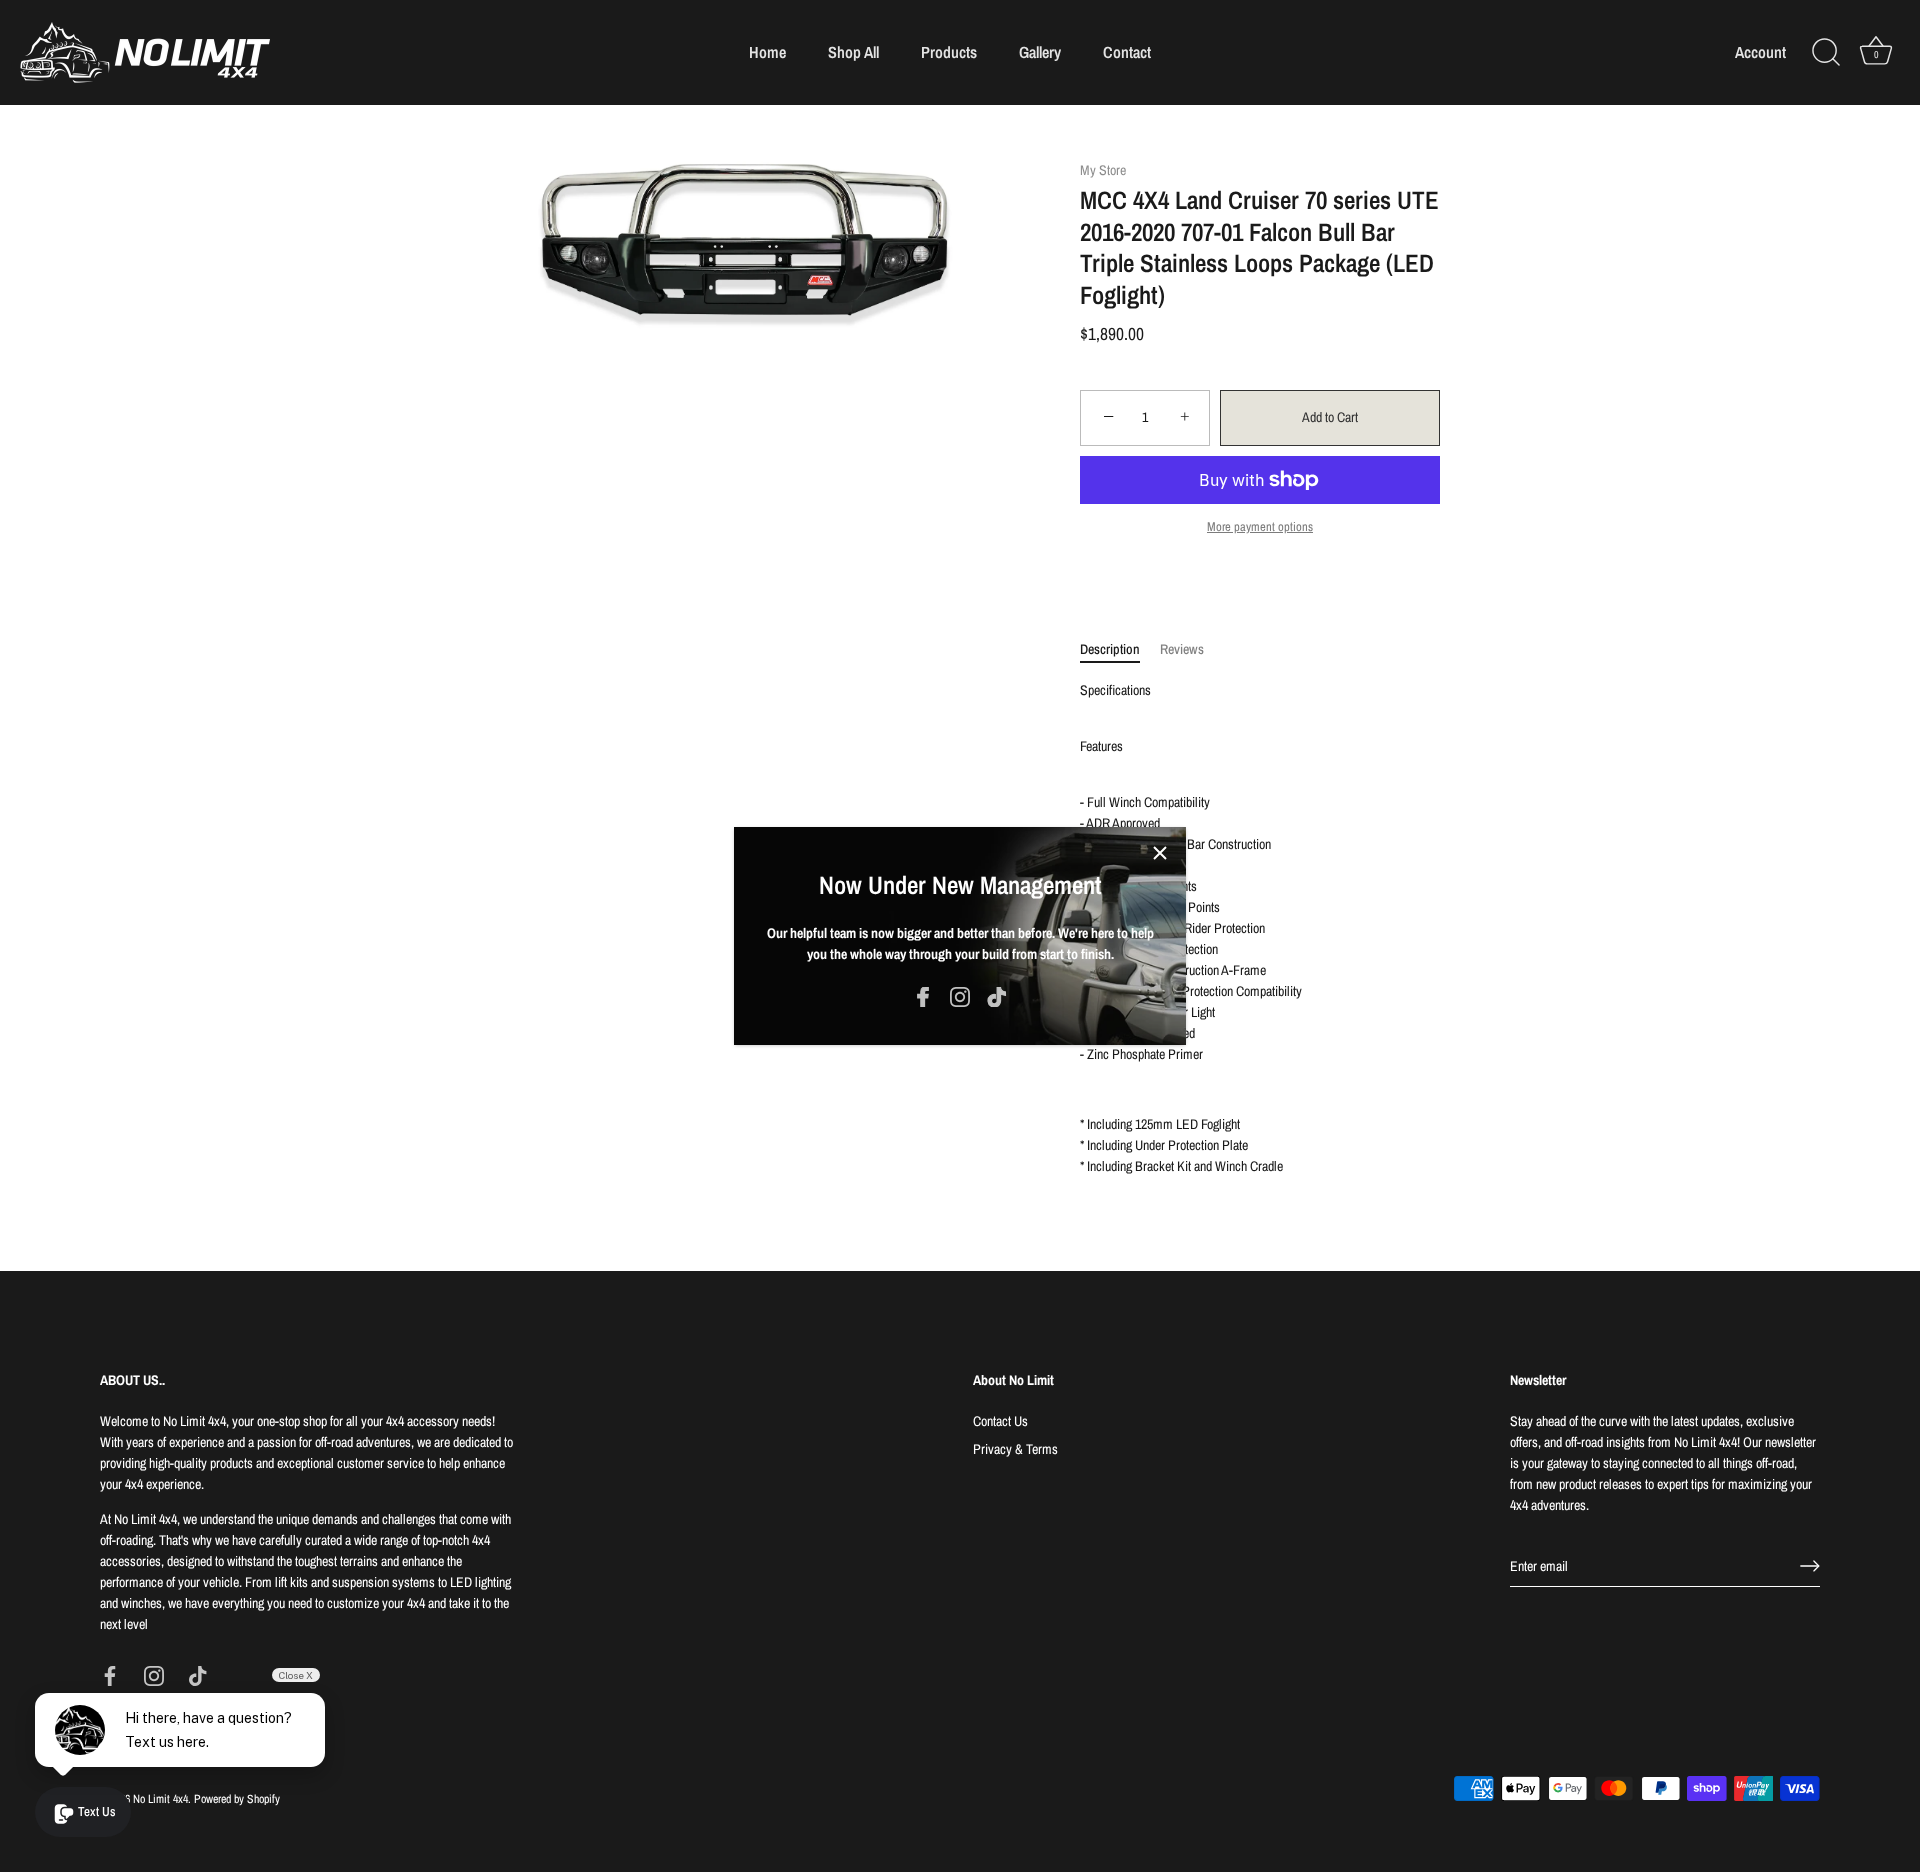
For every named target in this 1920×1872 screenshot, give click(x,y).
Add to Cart (1330, 417)
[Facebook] (923, 996)
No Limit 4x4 (160, 1799)
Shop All (853, 52)
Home (767, 52)
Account (1760, 52)
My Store (1103, 170)
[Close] (1160, 853)
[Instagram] (960, 996)
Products (949, 52)
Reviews (1182, 649)
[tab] (1120, 649)
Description (1110, 649)
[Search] (1826, 53)
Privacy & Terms (1015, 1449)
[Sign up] (1810, 1566)
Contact (1127, 52)
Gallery (1040, 52)
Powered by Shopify (237, 1799)
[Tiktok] (997, 996)
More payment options (1260, 526)
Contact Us (1000, 1421)
